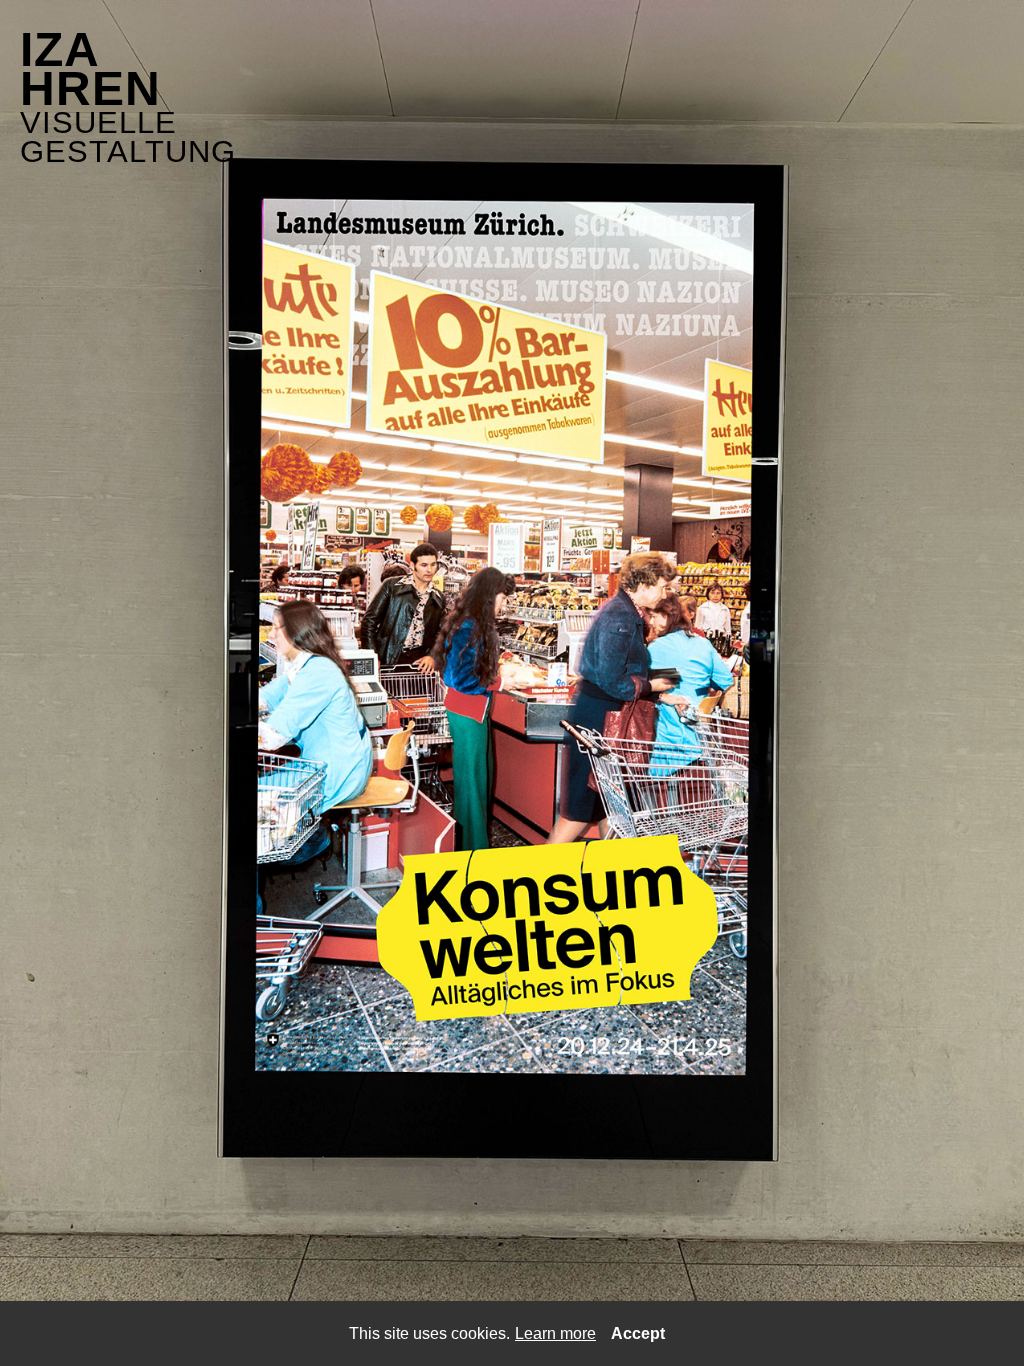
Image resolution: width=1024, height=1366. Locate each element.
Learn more (555, 1333)
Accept (638, 1333)
